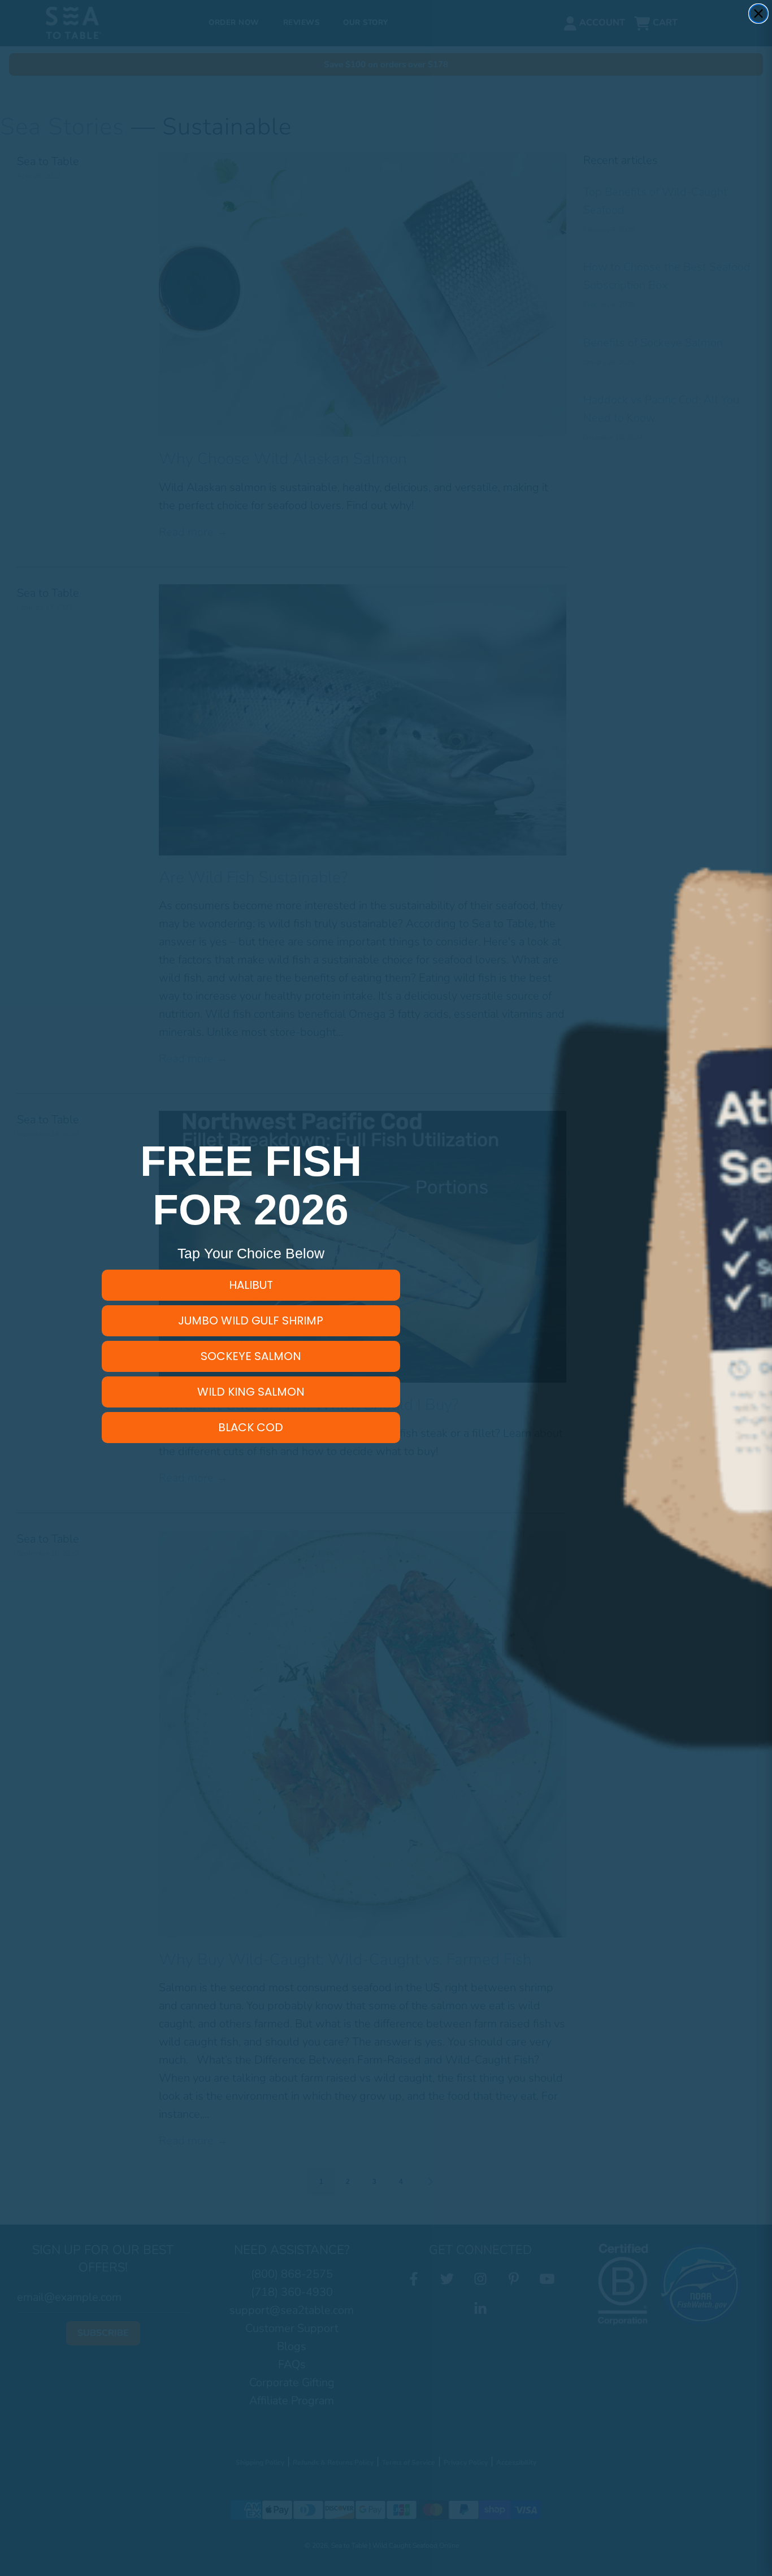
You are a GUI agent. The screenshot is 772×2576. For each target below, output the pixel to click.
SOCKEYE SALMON (251, 1356)
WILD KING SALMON (251, 1392)
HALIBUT (251, 1285)
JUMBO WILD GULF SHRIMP (251, 1320)
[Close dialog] (758, 14)
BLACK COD (251, 1427)
